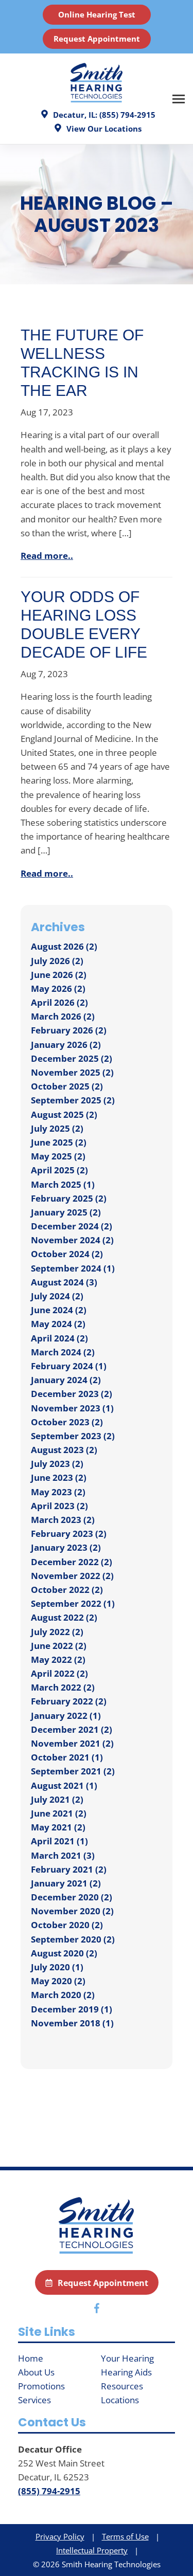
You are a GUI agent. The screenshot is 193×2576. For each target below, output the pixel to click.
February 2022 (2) (69, 1701)
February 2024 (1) (69, 1366)
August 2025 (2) (64, 1114)
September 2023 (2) (73, 1436)
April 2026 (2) (59, 1002)
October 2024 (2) (67, 1254)
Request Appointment (97, 39)
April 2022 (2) (59, 1673)
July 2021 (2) (57, 1799)
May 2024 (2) (58, 1324)
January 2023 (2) (66, 1547)
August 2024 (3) (64, 1282)
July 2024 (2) (57, 1296)
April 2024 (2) (59, 1338)
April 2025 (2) (59, 1170)
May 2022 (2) (58, 1659)
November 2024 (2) (72, 1240)
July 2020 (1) (57, 1967)
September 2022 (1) (73, 1603)
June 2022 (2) (59, 1646)
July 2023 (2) (57, 1464)
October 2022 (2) (67, 1590)
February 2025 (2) (69, 1198)
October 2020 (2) (67, 1925)
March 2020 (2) (63, 1995)
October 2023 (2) (67, 1422)
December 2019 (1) (72, 2009)
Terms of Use (125, 2536)
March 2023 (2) (63, 1520)
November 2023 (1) (72, 1408)
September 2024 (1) (73, 1268)
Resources (122, 2386)
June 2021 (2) (59, 1813)
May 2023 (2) (58, 1492)
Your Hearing (127, 2358)
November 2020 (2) (72, 1911)
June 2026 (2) (59, 975)
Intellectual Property (92, 2550)
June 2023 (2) (59, 1477)
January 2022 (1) (66, 1716)
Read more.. (47, 556)
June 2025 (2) (59, 1142)
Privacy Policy (60, 2536)
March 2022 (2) (63, 1687)
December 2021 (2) (72, 1729)
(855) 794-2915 (49, 2491)
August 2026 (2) (64, 946)
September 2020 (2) (73, 1939)
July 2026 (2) (57, 961)
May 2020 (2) (58, 1981)
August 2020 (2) (64, 1953)
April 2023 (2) (59, 1506)
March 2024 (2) (63, 1352)
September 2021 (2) (73, 1771)
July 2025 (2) (57, 1128)
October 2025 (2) (67, 1086)
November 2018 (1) (72, 2023)
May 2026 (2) (58, 988)
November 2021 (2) (72, 1743)
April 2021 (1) (59, 1841)
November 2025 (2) (72, 1072)
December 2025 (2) (72, 1058)
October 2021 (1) (67, 1757)
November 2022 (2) (72, 1576)
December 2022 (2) (72, 1562)
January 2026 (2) (66, 1045)
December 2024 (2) (72, 1226)
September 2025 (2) (73, 1100)
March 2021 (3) (63, 1855)
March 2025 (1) (63, 1184)
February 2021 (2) (69, 1869)
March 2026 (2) (63, 1016)
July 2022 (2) (57, 1632)
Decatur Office (50, 2449)
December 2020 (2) (72, 1897)
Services (34, 2400)
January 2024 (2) (66, 1380)
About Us (36, 2372)
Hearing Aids (126, 2372)
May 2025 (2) (58, 1156)
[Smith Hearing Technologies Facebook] (97, 2310)
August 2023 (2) (64, 1450)
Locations (120, 2400)
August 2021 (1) (64, 1785)
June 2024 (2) (59, 1310)
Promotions (41, 2386)
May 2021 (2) (58, 1827)
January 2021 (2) (66, 1883)
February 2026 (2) (69, 1030)
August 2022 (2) (64, 1617)
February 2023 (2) (69, 1534)
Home (31, 2358)
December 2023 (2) (72, 1394)
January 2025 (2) (66, 1212)
